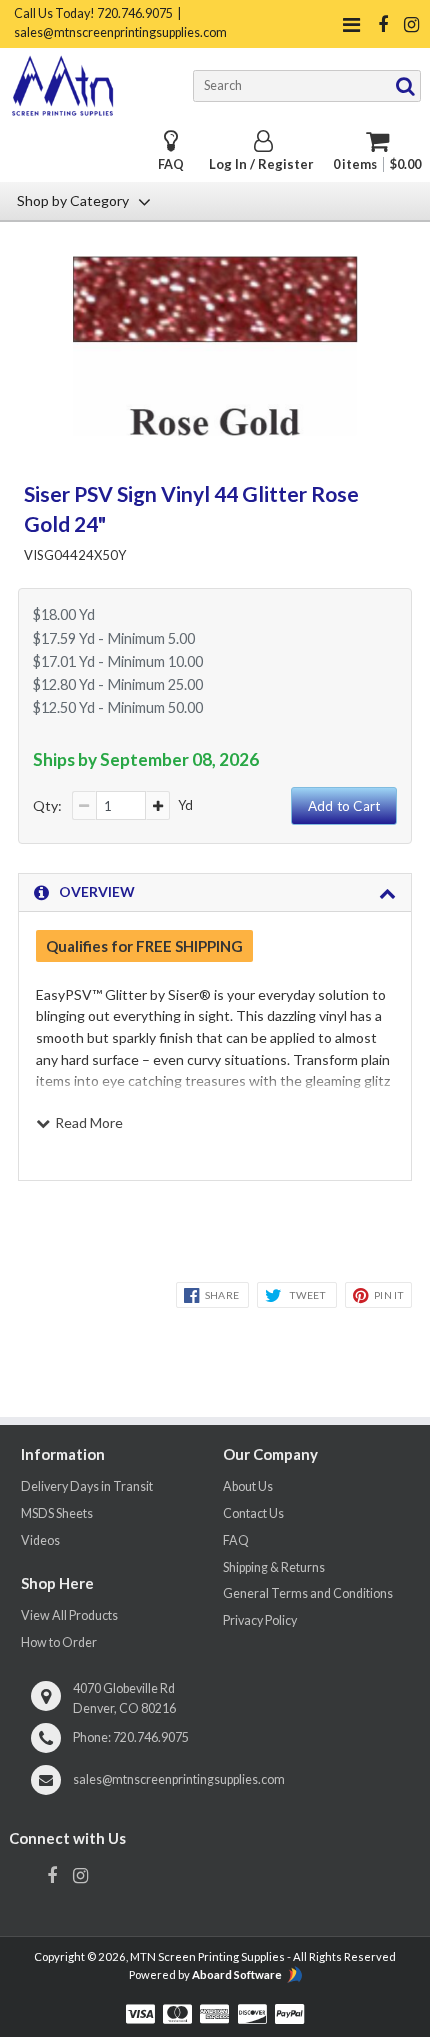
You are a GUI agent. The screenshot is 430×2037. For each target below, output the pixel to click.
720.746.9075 (151, 1737)
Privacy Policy (260, 1620)
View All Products (69, 1615)
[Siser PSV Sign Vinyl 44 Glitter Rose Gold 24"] (215, 430)
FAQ (171, 164)
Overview (97, 891)
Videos (40, 1540)
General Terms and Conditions (308, 1593)
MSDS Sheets (57, 1513)
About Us (248, 1486)
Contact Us (253, 1513)
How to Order (59, 1642)
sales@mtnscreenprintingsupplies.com (179, 1779)
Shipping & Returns (274, 1567)
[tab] (215, 893)
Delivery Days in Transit (87, 1486)
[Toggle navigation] (352, 24)
